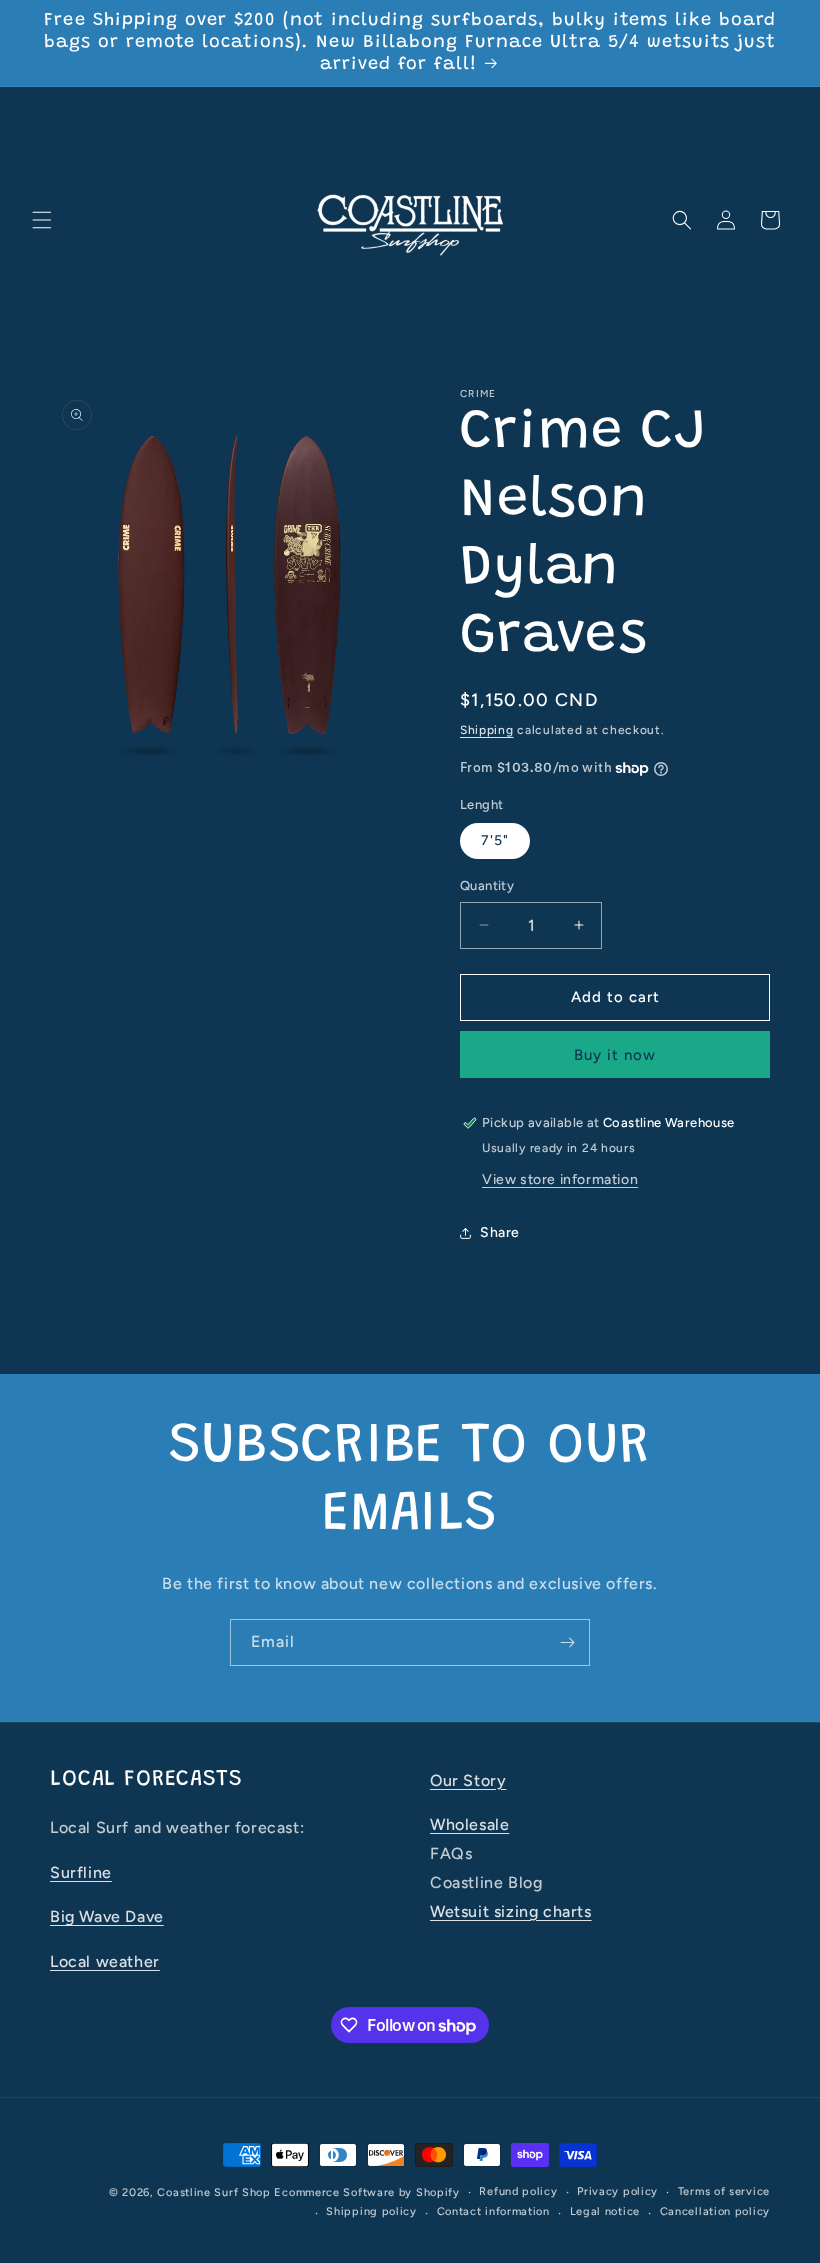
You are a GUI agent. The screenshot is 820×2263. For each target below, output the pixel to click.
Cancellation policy (715, 2211)
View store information (560, 1179)
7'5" (495, 840)
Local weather (105, 1961)
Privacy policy (617, 2191)
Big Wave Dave (107, 1916)
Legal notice (605, 2211)
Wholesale (469, 1824)
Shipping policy (371, 2211)
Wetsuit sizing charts (511, 1911)
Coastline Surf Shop (213, 2192)
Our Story (468, 1780)
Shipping (487, 730)
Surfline (81, 1872)
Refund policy (518, 2191)
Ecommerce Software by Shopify (366, 2192)
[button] (42, 220)
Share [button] (500, 1232)
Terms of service (724, 2191)
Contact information (493, 2211)
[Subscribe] (567, 1642)
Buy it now (615, 1055)
